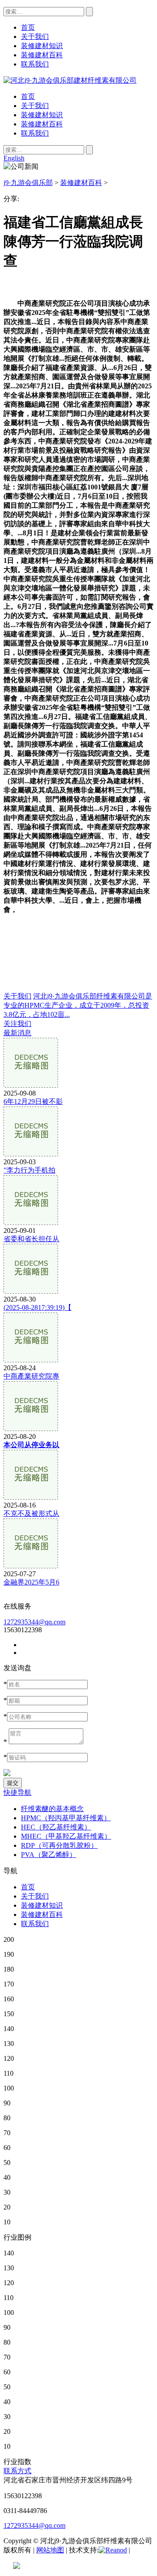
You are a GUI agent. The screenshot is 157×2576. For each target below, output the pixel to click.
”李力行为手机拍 (29, 1170)
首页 (28, 96)
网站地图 (50, 2550)
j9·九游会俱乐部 (28, 183)
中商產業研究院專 (31, 1376)
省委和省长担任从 (31, 1239)
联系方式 (17, 2471)
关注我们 (17, 1024)
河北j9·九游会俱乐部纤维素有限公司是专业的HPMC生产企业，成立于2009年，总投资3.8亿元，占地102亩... (78, 1005)
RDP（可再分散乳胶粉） (59, 1845)
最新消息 (17, 1033)
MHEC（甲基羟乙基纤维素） (66, 1836)
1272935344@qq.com (34, 1622)
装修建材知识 (42, 115)
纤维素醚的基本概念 (52, 1809)
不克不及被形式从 (31, 1513)
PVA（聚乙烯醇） (49, 1855)
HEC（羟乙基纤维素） (56, 1827)
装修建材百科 (42, 124)
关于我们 (35, 106)
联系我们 (35, 133)
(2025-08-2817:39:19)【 (38, 1307)
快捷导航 (17, 1792)
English (14, 158)
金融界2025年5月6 (31, 1582)
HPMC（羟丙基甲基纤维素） (66, 1818)
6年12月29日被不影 (33, 1101)
